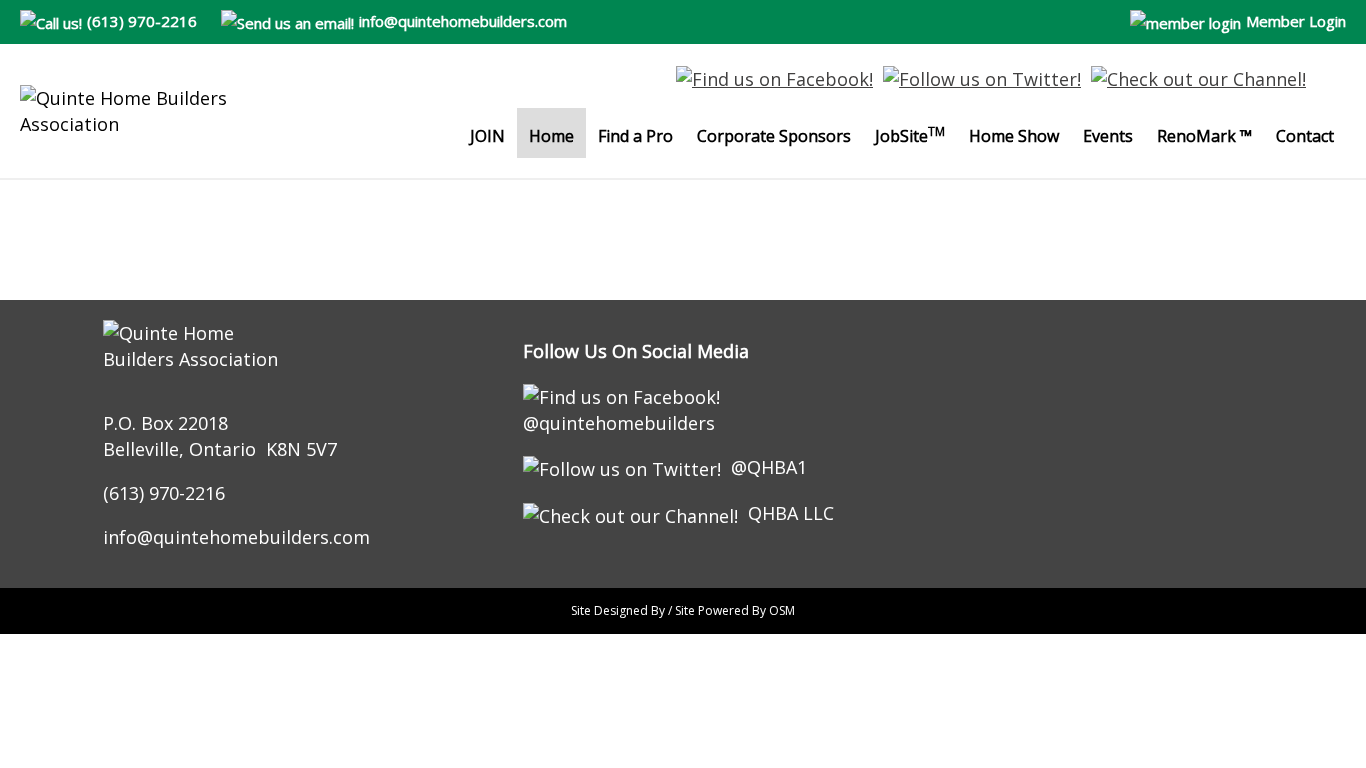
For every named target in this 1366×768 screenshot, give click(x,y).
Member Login (1296, 21)
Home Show (1014, 136)
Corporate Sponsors (774, 136)
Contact (1305, 136)
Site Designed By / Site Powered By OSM (683, 610)
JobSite (910, 135)
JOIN (487, 136)
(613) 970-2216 (142, 21)
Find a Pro (635, 136)
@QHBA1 (769, 467)
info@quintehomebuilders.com (463, 21)
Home (551, 136)
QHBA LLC (791, 513)
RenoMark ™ (1204, 136)
